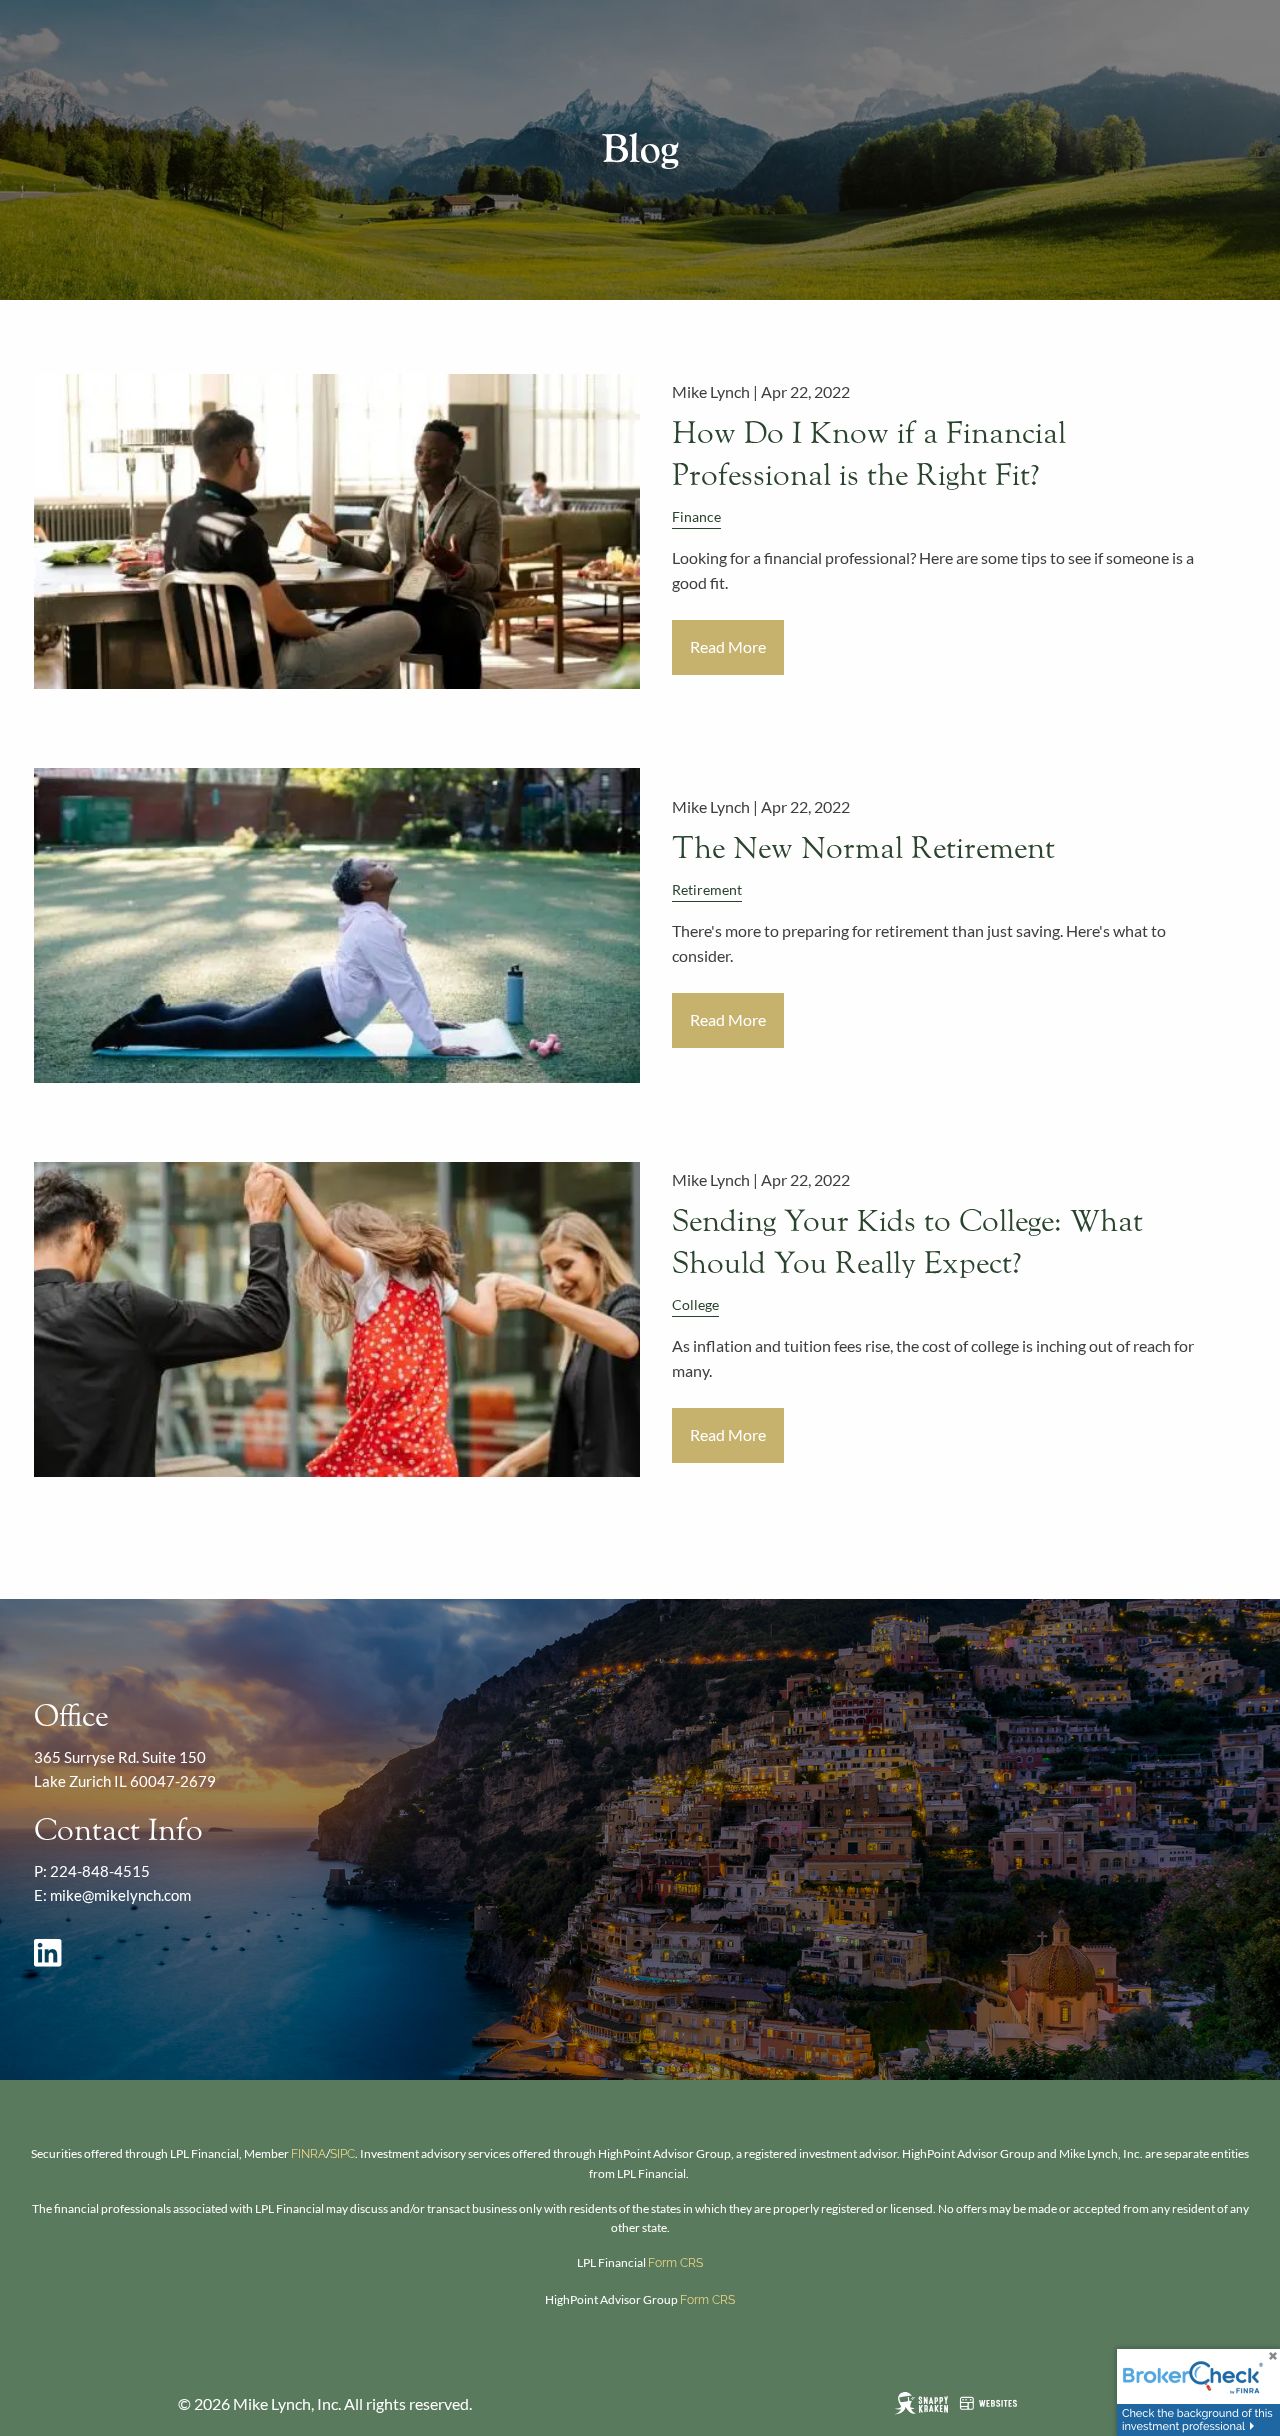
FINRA (308, 2154)
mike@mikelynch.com (120, 1895)
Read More (728, 646)
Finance (696, 516)
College (695, 1304)
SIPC (342, 2154)
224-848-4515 (100, 1871)
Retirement (707, 889)
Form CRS (675, 2263)
